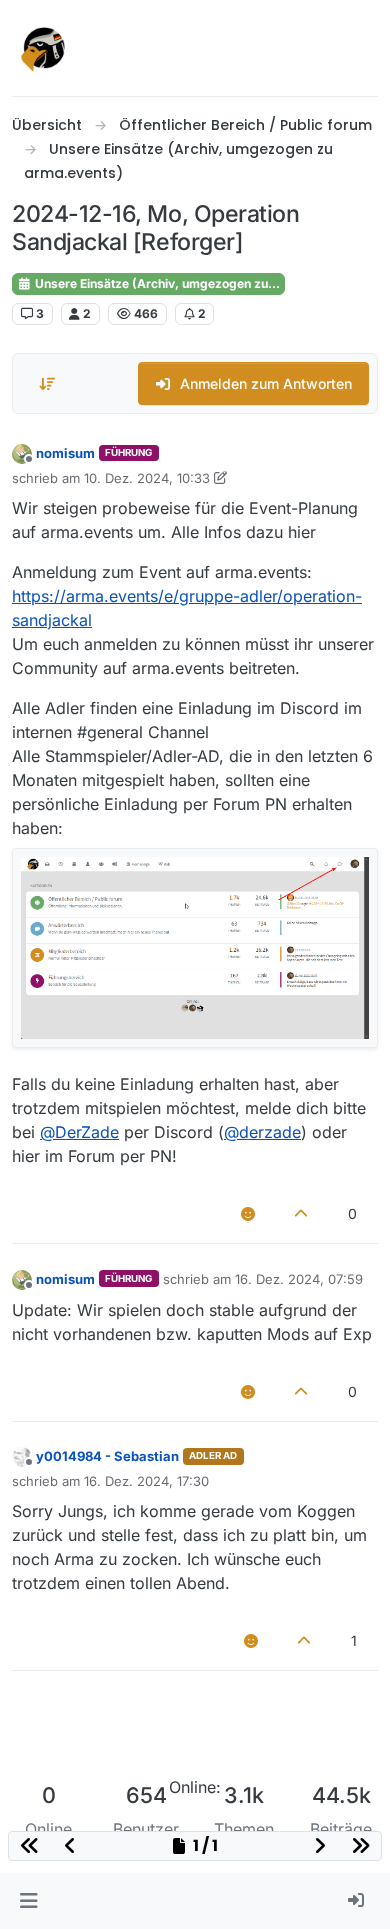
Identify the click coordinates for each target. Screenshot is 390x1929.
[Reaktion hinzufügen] (248, 1213)
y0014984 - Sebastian (107, 1456)
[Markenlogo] (44, 48)
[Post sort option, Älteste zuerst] (47, 384)
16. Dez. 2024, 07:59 (299, 1279)
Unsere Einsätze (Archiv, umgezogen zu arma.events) (158, 283)
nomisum (65, 453)
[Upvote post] (302, 1213)
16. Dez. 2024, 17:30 (146, 1481)
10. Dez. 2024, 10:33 (147, 478)
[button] (28, 1901)
